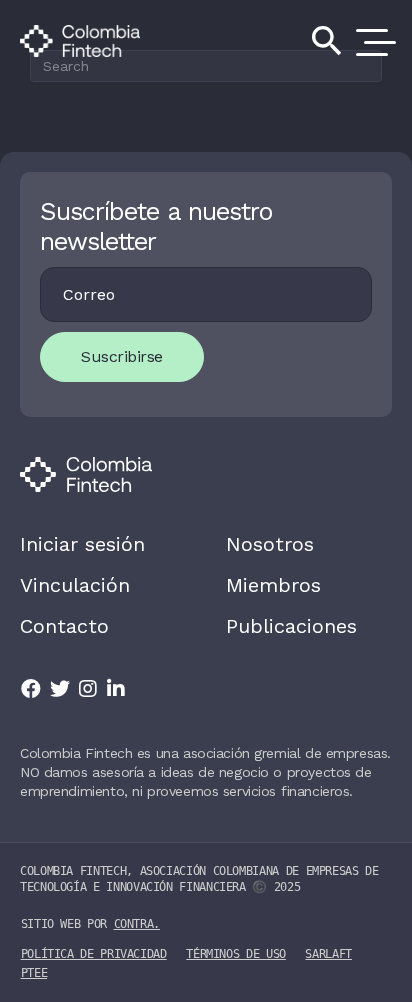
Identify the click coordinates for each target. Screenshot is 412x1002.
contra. (137, 924)
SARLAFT (328, 954)
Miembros (273, 585)
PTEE (34, 973)
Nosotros (270, 544)
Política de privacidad (94, 954)
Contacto (64, 626)
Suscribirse (122, 356)
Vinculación (75, 585)
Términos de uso (236, 954)
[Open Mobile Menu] (372, 41)
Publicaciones (291, 626)
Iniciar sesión (82, 544)
